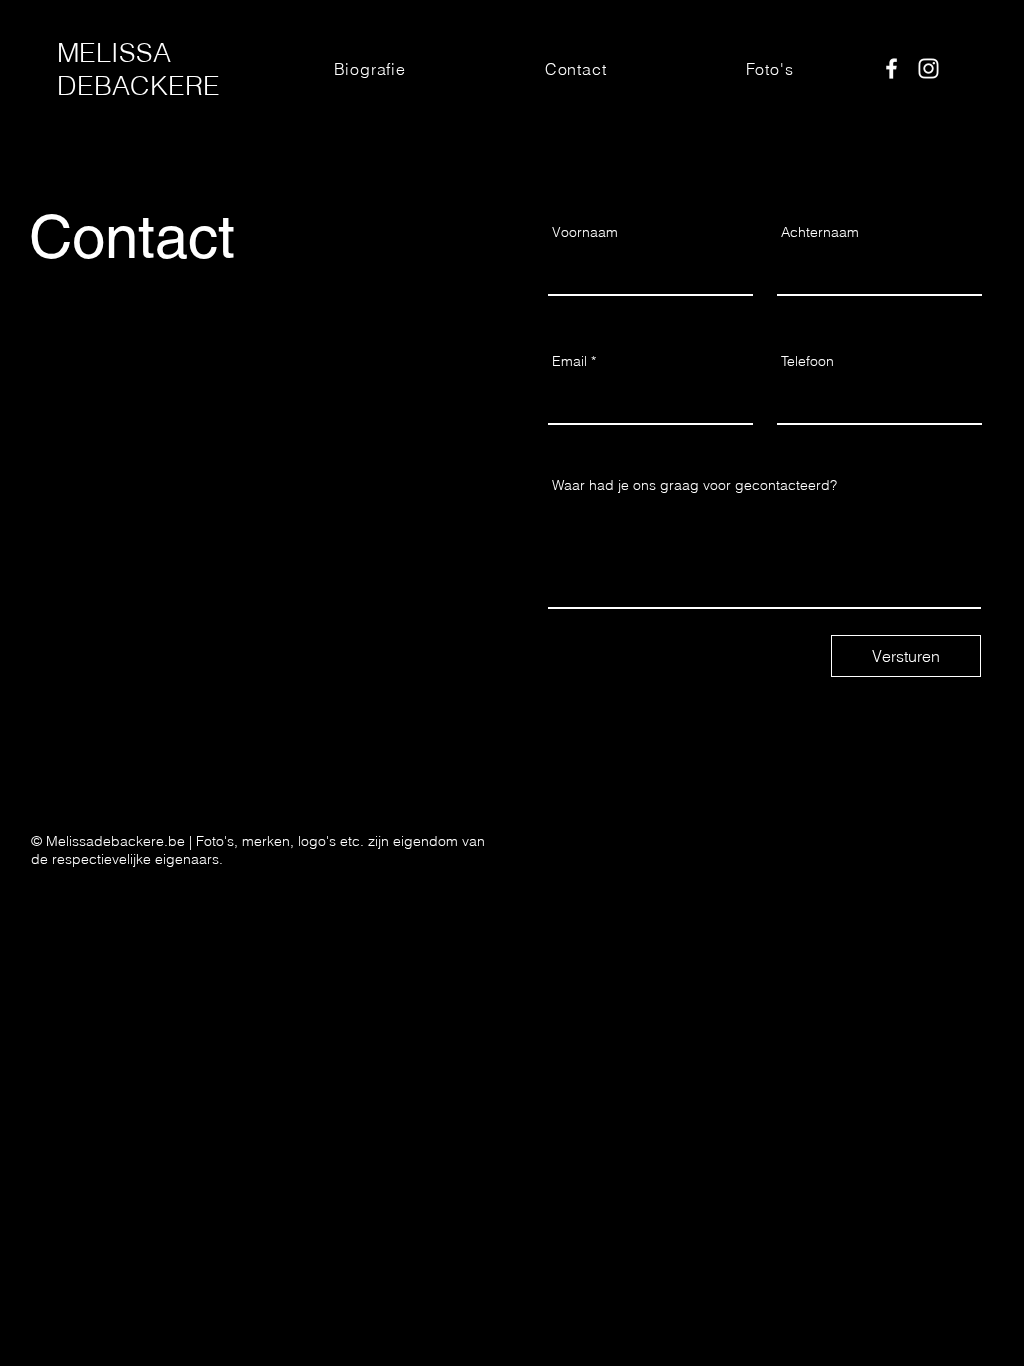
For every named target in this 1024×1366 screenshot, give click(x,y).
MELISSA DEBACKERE (138, 69)
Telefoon (807, 361)
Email (569, 361)
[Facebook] (891, 68)
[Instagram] (928, 68)
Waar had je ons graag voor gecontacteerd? (694, 485)
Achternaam (820, 232)
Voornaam (585, 232)
